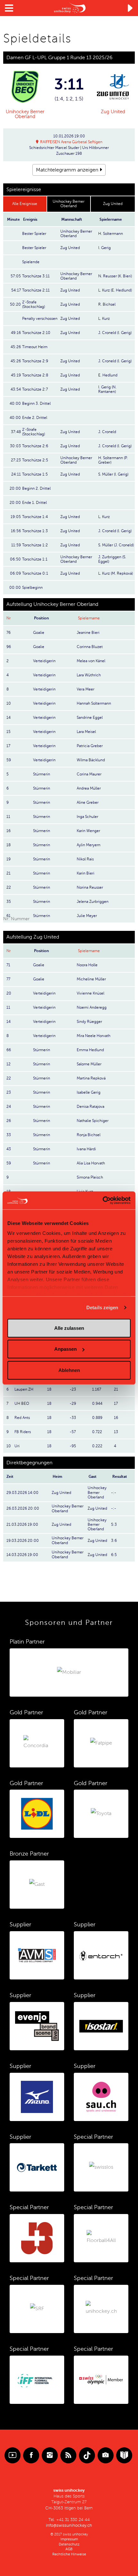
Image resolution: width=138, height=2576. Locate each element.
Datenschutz (69, 2544)
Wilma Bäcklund (91, 760)
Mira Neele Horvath (94, 1036)
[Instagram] (50, 2455)
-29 (73, 1404)
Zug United (113, 112)
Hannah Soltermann (94, 703)
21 (116, 1389)
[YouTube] (13, 2455)
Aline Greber (88, 802)
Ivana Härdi (86, 1149)
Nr (9, 618)
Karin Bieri (86, 873)
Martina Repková (91, 1078)
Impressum (69, 2539)
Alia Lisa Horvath (91, 1163)
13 (116, 1432)
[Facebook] (31, 2455)
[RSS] (68, 2455)
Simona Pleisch (90, 1177)
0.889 (97, 1418)
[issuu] (124, 2455)
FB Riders (23, 1432)
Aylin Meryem (89, 845)
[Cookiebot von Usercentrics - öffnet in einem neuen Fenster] (103, 1200)
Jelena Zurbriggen (93, 902)
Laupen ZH (24, 1389)
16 (116, 1418)
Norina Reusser (90, 887)
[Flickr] (106, 2455)
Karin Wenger (88, 831)
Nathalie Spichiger (93, 1121)
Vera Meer (86, 689)
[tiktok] (87, 2455)
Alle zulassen (69, 1328)
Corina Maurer (89, 774)
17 (116, 1404)
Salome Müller (89, 1064)
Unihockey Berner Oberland (25, 114)
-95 (73, 1446)
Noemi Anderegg (92, 1007)
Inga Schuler (87, 817)
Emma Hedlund (90, 1050)
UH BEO (22, 1404)
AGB (69, 2549)
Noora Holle (87, 965)
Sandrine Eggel (90, 718)
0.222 (97, 1446)
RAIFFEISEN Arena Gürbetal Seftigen (71, 142)
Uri (17, 1446)
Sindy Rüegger (89, 1022)
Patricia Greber (90, 746)
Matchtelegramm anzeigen (67, 170)
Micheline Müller (91, 979)
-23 (73, 1389)
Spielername (89, 618)
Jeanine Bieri (88, 633)
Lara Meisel (86, 732)
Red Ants (22, 1418)
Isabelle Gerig (89, 1092)
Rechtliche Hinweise (69, 2554)
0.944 (97, 1404)
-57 (73, 1432)
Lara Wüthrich (89, 675)
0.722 (97, 1432)
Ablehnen (69, 1370)
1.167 (97, 1389)
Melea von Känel (91, 661)
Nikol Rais (85, 859)
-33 (73, 1418)
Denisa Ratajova (91, 1107)
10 (9, 1446)
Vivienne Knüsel (91, 993)
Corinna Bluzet (90, 647)
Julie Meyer (87, 916)
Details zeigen (102, 1307)
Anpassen (65, 1349)
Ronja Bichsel (89, 1135)
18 (49, 1389)
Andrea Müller (89, 788)
